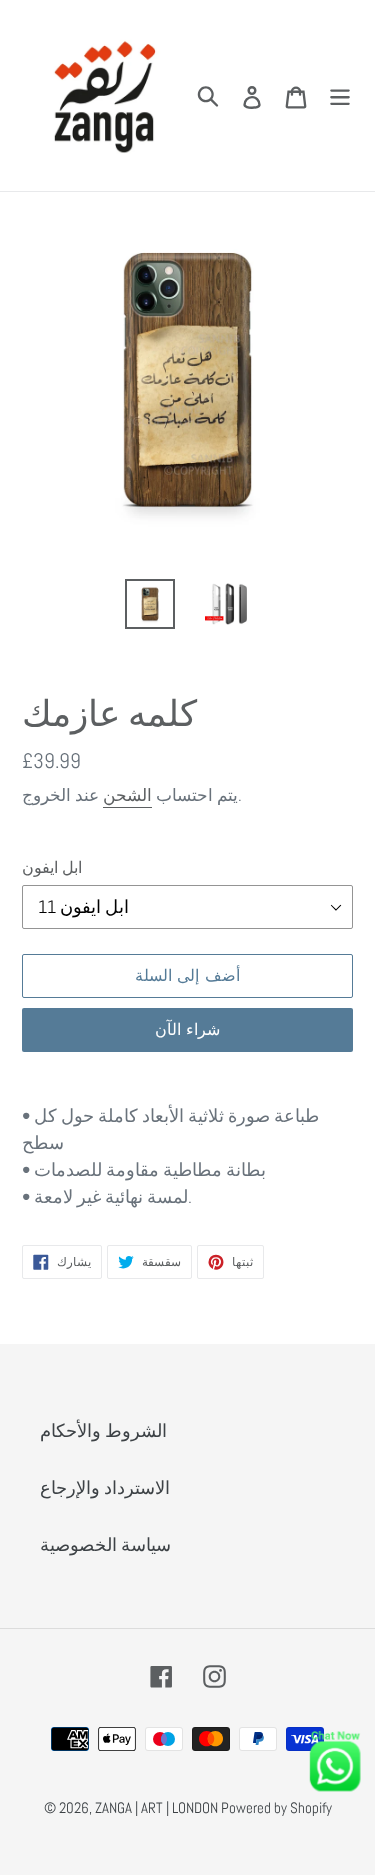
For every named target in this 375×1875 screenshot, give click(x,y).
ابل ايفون (52, 867)
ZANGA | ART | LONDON (158, 1807)
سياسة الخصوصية (105, 1544)
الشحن (127, 795)
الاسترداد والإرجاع (105, 1487)
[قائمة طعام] (340, 95)
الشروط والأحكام (103, 1430)
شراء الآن (187, 1029)
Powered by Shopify (276, 1807)
